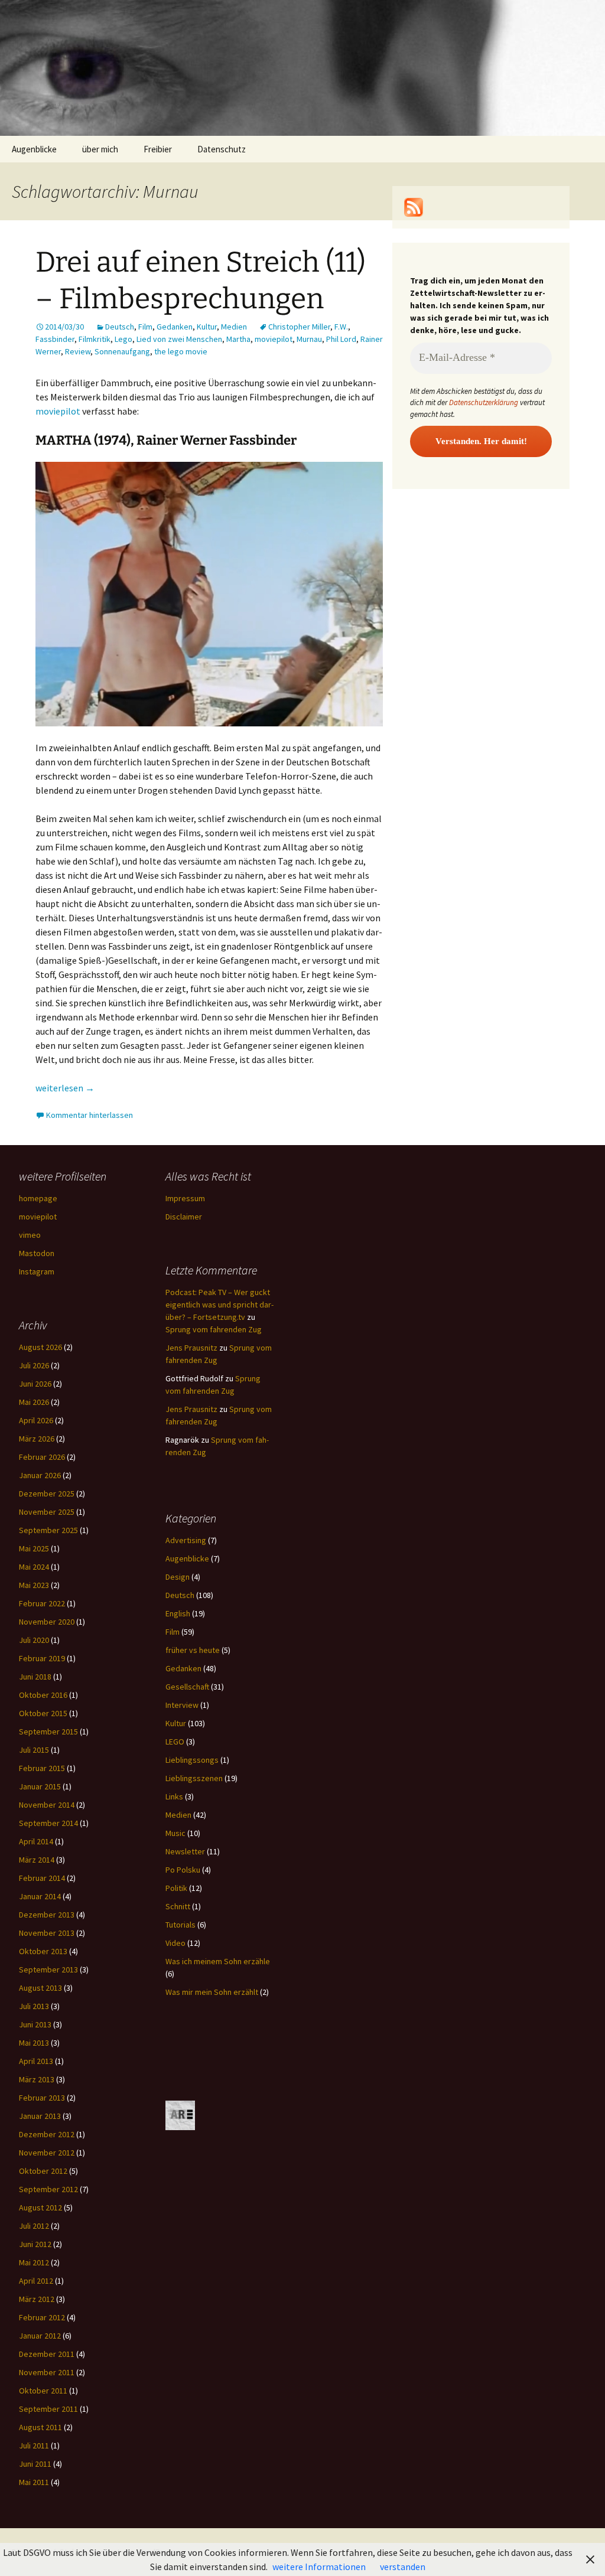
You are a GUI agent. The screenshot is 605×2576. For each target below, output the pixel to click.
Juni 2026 (35, 1384)
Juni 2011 (35, 2464)
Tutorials (180, 1925)
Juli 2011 (34, 2445)
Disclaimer (184, 1217)
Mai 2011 (34, 2482)
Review (78, 351)
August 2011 (40, 2427)
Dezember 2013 (47, 1915)
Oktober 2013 (43, 1951)
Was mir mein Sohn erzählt (212, 1992)
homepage (38, 1198)
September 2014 (48, 1823)
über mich (100, 149)
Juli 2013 (34, 2006)
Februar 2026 (42, 1457)
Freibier (158, 149)
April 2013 (36, 2061)
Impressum (185, 1198)
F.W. (341, 327)
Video (175, 1943)
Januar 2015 (40, 1786)
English (178, 1613)
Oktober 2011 (43, 2391)
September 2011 (48, 2409)
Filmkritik (95, 339)
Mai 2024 (34, 1567)
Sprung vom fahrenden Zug (214, 1329)
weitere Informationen (319, 2567)
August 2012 (40, 2207)
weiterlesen (65, 1088)
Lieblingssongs (192, 1760)
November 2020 (47, 1622)
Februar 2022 (42, 1603)
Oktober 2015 (43, 1713)
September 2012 (48, 2189)
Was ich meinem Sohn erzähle (218, 1961)
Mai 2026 (34, 1402)
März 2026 (37, 1439)
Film (145, 327)
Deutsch (120, 327)
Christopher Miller (299, 327)
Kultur (207, 327)
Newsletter (185, 1851)
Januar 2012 (40, 2336)
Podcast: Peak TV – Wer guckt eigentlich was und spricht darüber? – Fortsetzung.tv (219, 1305)
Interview (182, 1705)
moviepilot (274, 339)
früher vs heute (193, 1650)
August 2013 (40, 1988)
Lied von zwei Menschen (179, 339)
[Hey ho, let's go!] (414, 206)
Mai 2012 (34, 2262)
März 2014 (37, 1860)
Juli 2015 (34, 1750)
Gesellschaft (187, 1687)
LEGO (175, 1742)
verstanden (403, 2567)
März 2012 (37, 2299)
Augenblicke (34, 149)
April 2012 (36, 2281)
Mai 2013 (34, 2043)
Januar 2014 (40, 1896)
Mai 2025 (34, 1548)
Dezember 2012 (47, 2134)
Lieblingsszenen (194, 1778)
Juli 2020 (34, 1640)
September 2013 (48, 1970)
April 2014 (36, 1841)
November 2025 (47, 1512)
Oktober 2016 (43, 1695)
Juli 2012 (34, 2226)
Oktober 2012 (43, 2171)
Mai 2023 (34, 1585)
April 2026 (36, 1420)
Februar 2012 (42, 2317)
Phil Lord (341, 339)
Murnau (309, 339)
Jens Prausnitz (191, 1348)
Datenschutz (222, 149)
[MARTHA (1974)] (209, 593)
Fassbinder (55, 339)
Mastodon (37, 1253)
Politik (176, 1888)
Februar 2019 (42, 1658)
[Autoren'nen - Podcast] (180, 2115)
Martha (238, 339)
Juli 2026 (34, 1365)
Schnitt (178, 1906)
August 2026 (40, 1347)
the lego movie (181, 351)
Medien (234, 327)
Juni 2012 (35, 2244)
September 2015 (48, 1732)
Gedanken (175, 327)
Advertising (186, 1540)
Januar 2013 (40, 2116)
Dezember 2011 (47, 2354)
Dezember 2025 (47, 1494)
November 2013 (47, 1933)
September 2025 (48, 1530)
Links (174, 1796)
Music (175, 1833)
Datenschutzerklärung (484, 402)
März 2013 (37, 2079)
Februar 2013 (42, 2098)
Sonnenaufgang (122, 351)
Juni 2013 (35, 2024)
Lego (123, 339)
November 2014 (47, 1805)
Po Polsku (183, 1870)
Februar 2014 (42, 1878)
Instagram (37, 1271)
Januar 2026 (40, 1475)
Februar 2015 (42, 1768)
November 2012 (47, 2153)
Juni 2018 (35, 1677)
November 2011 (47, 2372)
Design (178, 1577)
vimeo (30, 1235)
